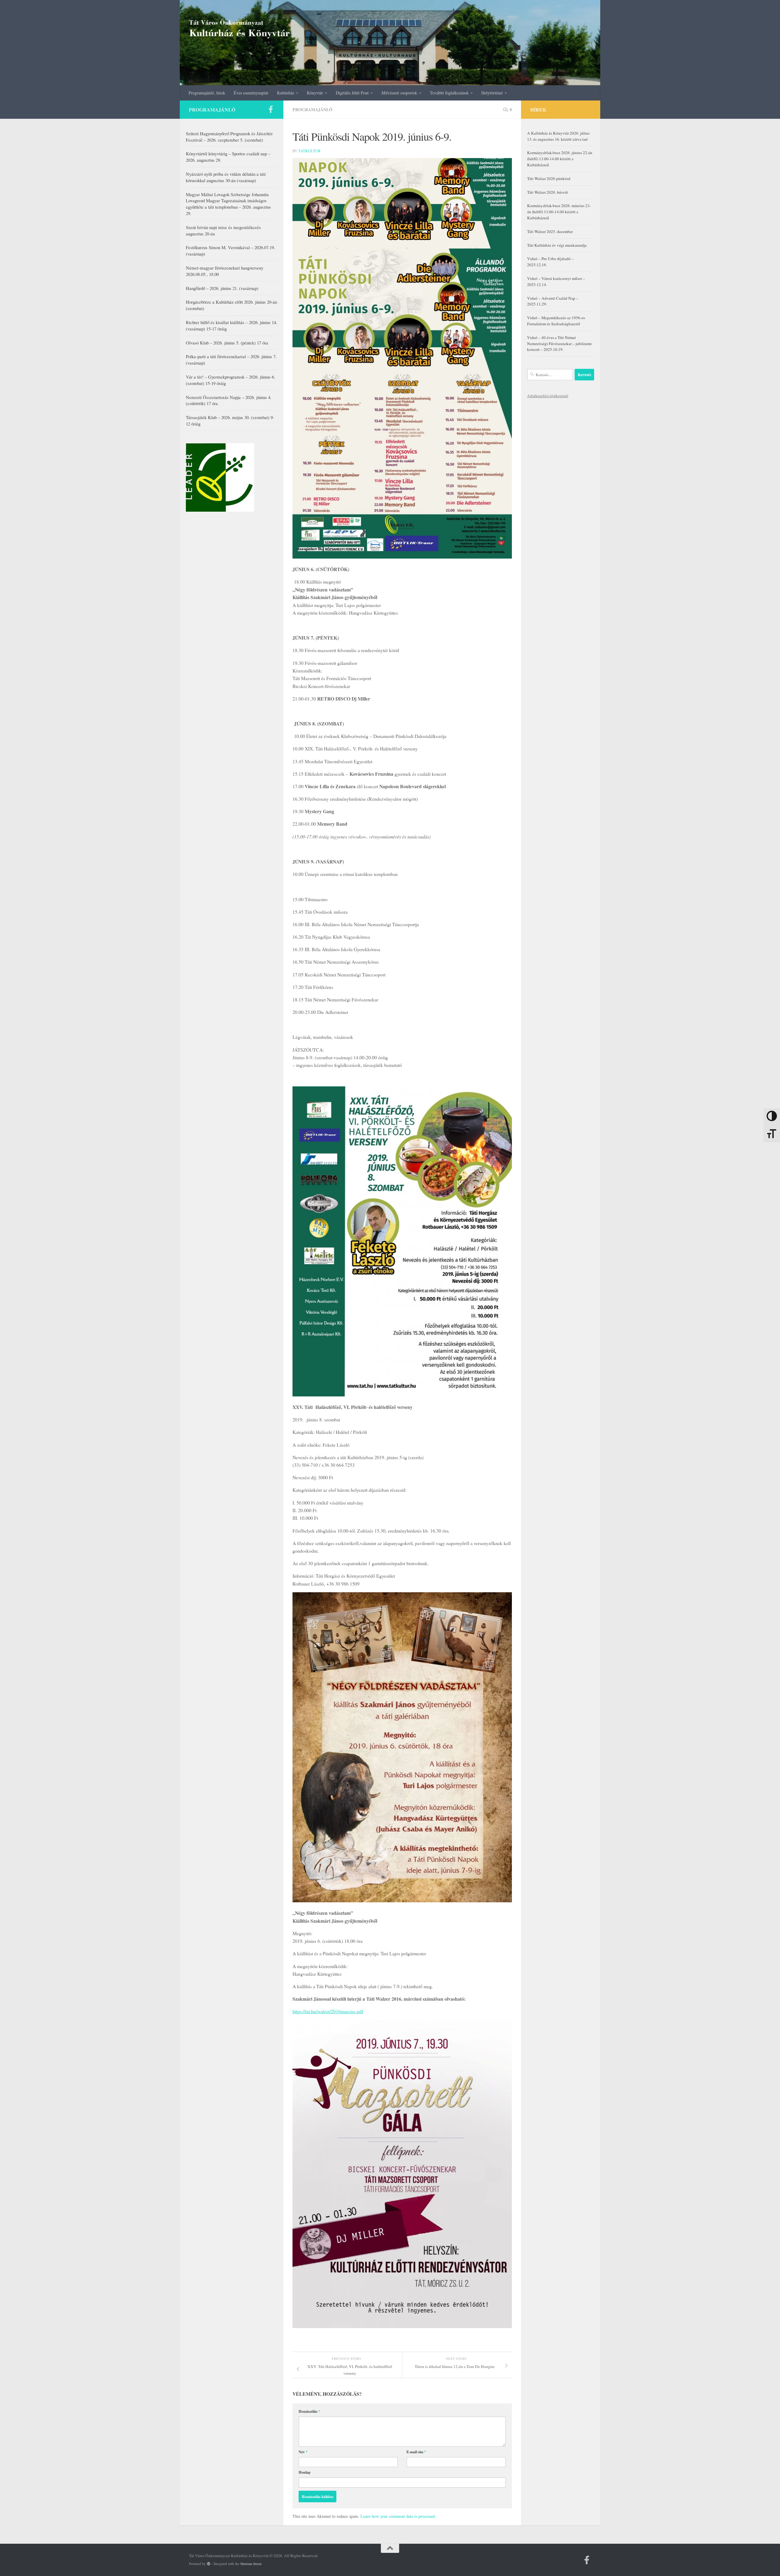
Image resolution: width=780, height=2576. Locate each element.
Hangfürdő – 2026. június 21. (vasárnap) (222, 288)
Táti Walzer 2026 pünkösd (549, 178)
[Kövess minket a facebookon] (271, 109)
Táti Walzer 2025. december (550, 231)
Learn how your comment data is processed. (398, 2516)
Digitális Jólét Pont (352, 93)
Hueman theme (251, 2564)
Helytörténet (492, 93)
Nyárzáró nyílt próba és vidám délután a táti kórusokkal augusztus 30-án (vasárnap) (226, 177)
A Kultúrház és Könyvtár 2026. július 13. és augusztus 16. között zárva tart (558, 136)
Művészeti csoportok (399, 93)
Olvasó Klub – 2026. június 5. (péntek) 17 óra (227, 343)
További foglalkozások (449, 93)
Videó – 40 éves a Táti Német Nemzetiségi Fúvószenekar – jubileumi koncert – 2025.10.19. (559, 344)
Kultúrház (285, 93)
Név (303, 2452)
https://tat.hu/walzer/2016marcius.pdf (328, 2011)
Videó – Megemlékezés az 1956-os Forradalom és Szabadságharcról (556, 321)
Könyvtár (315, 93)
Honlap (305, 2472)
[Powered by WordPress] (209, 2564)
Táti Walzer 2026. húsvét (548, 192)
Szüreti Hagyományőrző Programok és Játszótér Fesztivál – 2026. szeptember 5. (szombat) (229, 137)
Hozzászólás (309, 2411)
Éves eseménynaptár (251, 93)
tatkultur (309, 151)
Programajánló (312, 109)
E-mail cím (416, 2452)
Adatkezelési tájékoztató (548, 396)
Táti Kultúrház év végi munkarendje (557, 245)
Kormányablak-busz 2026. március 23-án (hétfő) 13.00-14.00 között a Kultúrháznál (559, 212)
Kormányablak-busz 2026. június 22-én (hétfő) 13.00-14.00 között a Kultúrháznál (560, 159)
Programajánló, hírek (207, 93)
